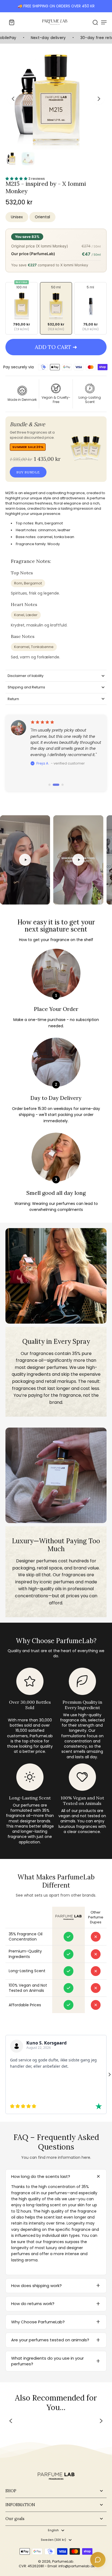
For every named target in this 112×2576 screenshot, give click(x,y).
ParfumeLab (63, 2561)
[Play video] (25, 860)
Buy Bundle (28, 472)
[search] (95, 22)
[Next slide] (99, 99)
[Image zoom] (56, 99)
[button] (56, 347)
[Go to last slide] (13, 99)
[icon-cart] (11, 22)
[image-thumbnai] (12, 159)
